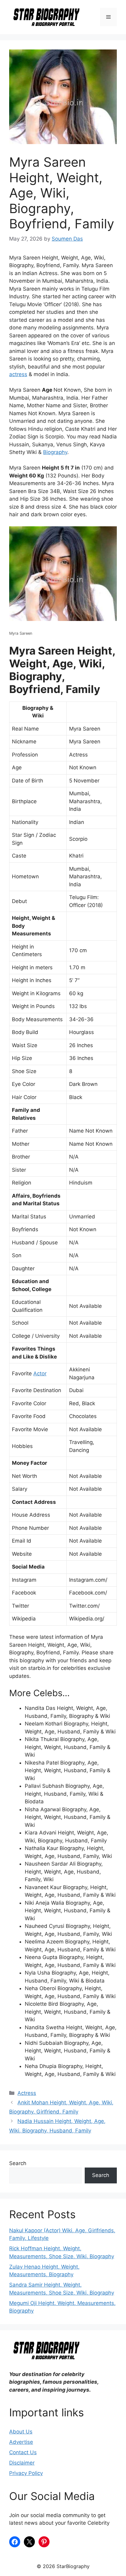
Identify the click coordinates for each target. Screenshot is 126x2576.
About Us (21, 2432)
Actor (40, 1373)
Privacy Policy (26, 2473)
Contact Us (23, 2452)
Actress (27, 2093)
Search (18, 2163)
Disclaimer (22, 2463)
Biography (55, 452)
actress (18, 374)
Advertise (21, 2442)
